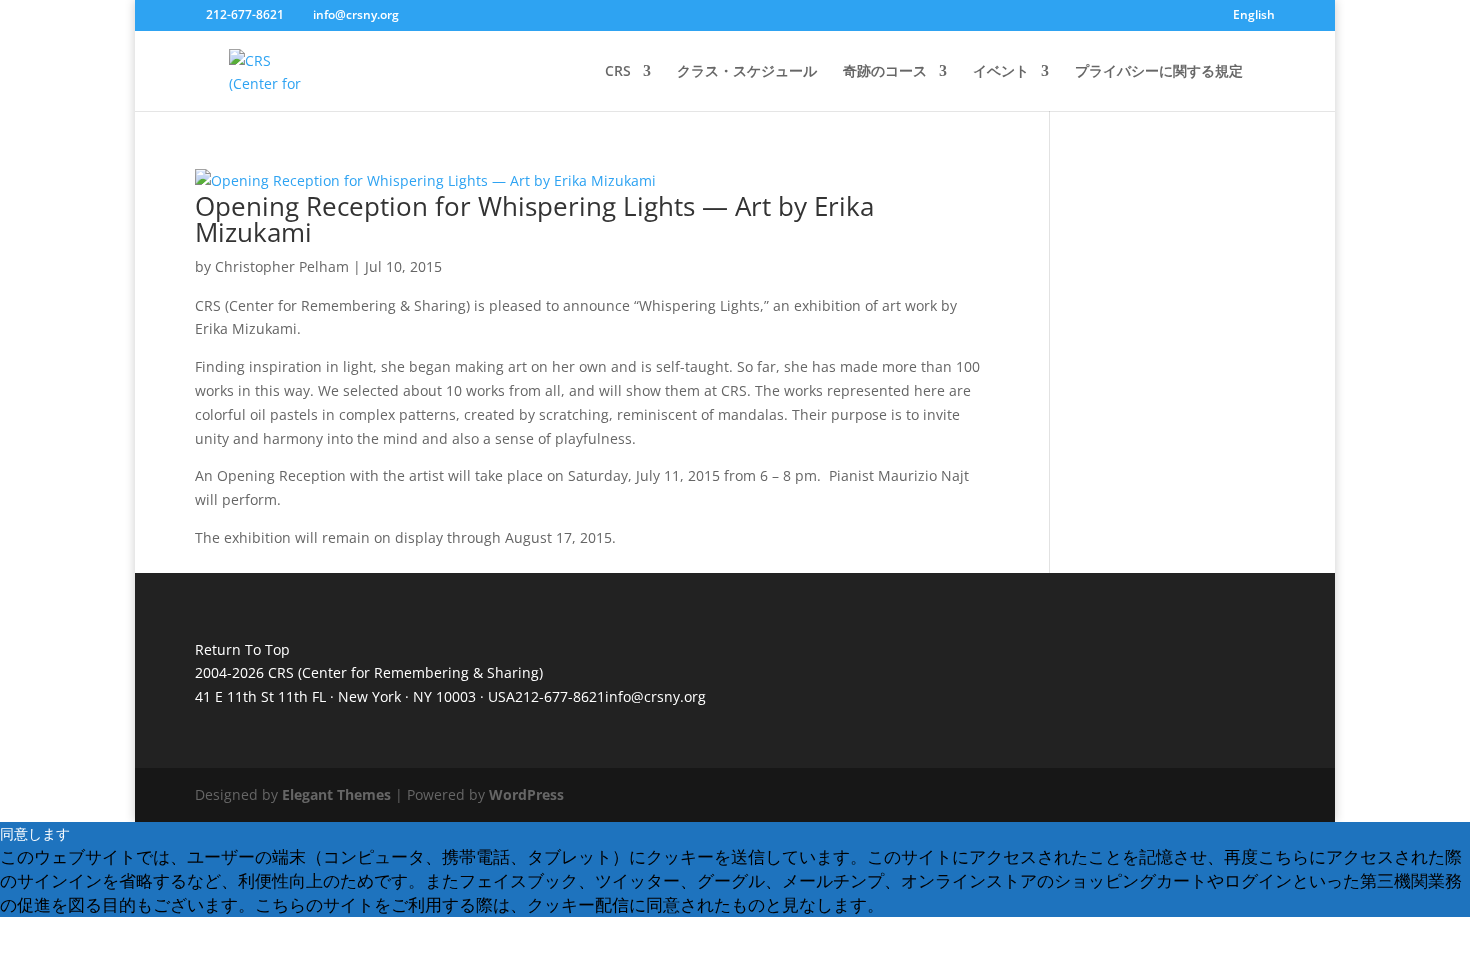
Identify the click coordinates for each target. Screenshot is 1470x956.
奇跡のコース (885, 72)
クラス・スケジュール (747, 72)
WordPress (526, 794)
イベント (1001, 72)
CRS (618, 72)
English (1254, 16)
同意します (35, 833)
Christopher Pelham (282, 266)
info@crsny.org (655, 696)
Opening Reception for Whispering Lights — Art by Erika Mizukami (534, 219)
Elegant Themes (336, 794)
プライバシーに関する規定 (1159, 72)
